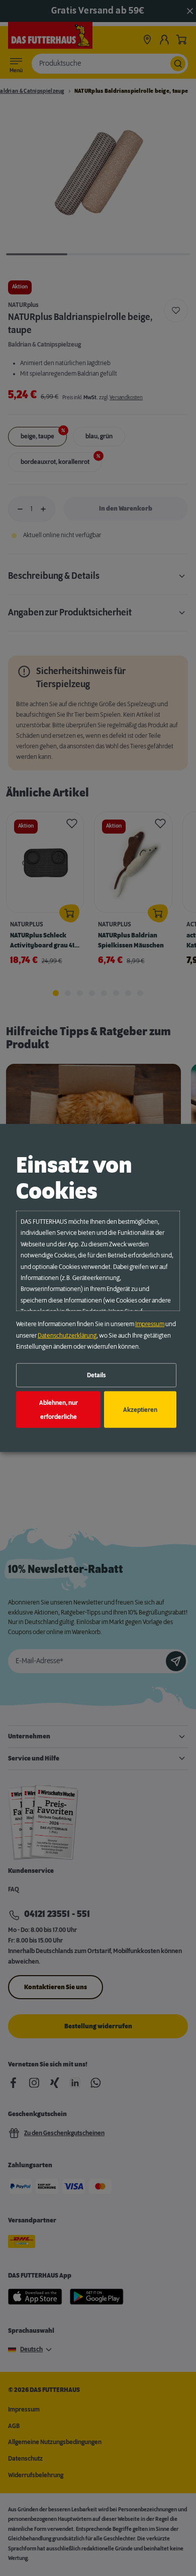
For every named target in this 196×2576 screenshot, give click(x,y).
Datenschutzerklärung (67, 1335)
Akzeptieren (140, 1409)
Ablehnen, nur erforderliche (59, 1409)
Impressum (150, 1324)
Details (96, 1375)
